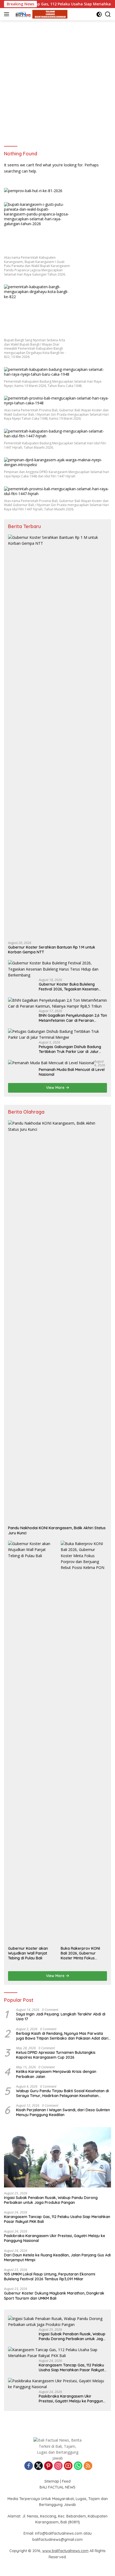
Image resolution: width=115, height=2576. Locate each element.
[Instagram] (58, 2466)
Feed (66, 2481)
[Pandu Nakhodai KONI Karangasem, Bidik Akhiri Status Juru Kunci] (57, 1322)
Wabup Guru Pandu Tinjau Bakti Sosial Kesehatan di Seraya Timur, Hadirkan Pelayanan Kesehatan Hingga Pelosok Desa (62, 2093)
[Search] (108, 14)
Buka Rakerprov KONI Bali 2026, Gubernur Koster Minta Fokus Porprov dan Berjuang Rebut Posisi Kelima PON (82, 1953)
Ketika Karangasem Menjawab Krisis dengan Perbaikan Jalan (56, 2074)
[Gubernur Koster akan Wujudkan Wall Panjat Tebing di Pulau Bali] (31, 1742)
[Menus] (8, 14)
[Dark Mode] (99, 14)
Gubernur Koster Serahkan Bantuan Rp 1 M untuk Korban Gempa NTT (52, 950)
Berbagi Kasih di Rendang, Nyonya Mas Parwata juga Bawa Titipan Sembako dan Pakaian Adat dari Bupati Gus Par (62, 2036)
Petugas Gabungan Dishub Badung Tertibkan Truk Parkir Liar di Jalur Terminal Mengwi (70, 1049)
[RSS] (88, 2466)
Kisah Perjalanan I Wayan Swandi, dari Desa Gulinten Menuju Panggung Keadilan (63, 2112)
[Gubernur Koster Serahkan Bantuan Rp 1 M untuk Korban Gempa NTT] (57, 736)
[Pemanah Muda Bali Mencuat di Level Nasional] (51, 1063)
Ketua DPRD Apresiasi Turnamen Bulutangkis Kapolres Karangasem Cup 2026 (56, 2055)
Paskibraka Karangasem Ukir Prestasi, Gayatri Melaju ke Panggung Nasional (55, 2238)
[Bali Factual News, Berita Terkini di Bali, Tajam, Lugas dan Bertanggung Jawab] (40, 14)
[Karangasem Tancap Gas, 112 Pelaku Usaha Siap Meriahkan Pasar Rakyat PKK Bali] (57, 2353)
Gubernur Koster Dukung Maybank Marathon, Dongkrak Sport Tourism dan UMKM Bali (54, 2296)
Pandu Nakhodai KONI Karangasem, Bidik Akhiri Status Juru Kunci (57, 1530)
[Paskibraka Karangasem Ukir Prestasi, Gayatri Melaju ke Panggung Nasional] (57, 2384)
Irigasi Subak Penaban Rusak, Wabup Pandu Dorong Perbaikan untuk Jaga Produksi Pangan (51, 2200)
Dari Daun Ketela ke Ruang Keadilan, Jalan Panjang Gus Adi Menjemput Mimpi (57, 2257)
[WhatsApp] (78, 2466)
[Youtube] (68, 2466)
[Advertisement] (57, 81)
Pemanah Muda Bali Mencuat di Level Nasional (72, 1072)
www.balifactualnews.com (65, 2551)
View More (56, 1088)
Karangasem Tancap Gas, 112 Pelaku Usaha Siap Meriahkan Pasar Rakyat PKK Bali (57, 2219)
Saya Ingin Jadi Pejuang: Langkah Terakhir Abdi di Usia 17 (61, 2017)
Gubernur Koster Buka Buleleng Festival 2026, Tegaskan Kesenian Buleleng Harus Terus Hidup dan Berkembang (69, 987)
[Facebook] (29, 2466)
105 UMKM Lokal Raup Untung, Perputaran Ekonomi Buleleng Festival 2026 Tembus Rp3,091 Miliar (50, 2277)
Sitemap (52, 2481)
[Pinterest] (48, 2466)
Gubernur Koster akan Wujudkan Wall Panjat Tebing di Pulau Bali (28, 1953)
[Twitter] (39, 2466)
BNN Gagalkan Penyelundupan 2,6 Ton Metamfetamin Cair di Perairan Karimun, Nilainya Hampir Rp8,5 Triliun (73, 1018)
